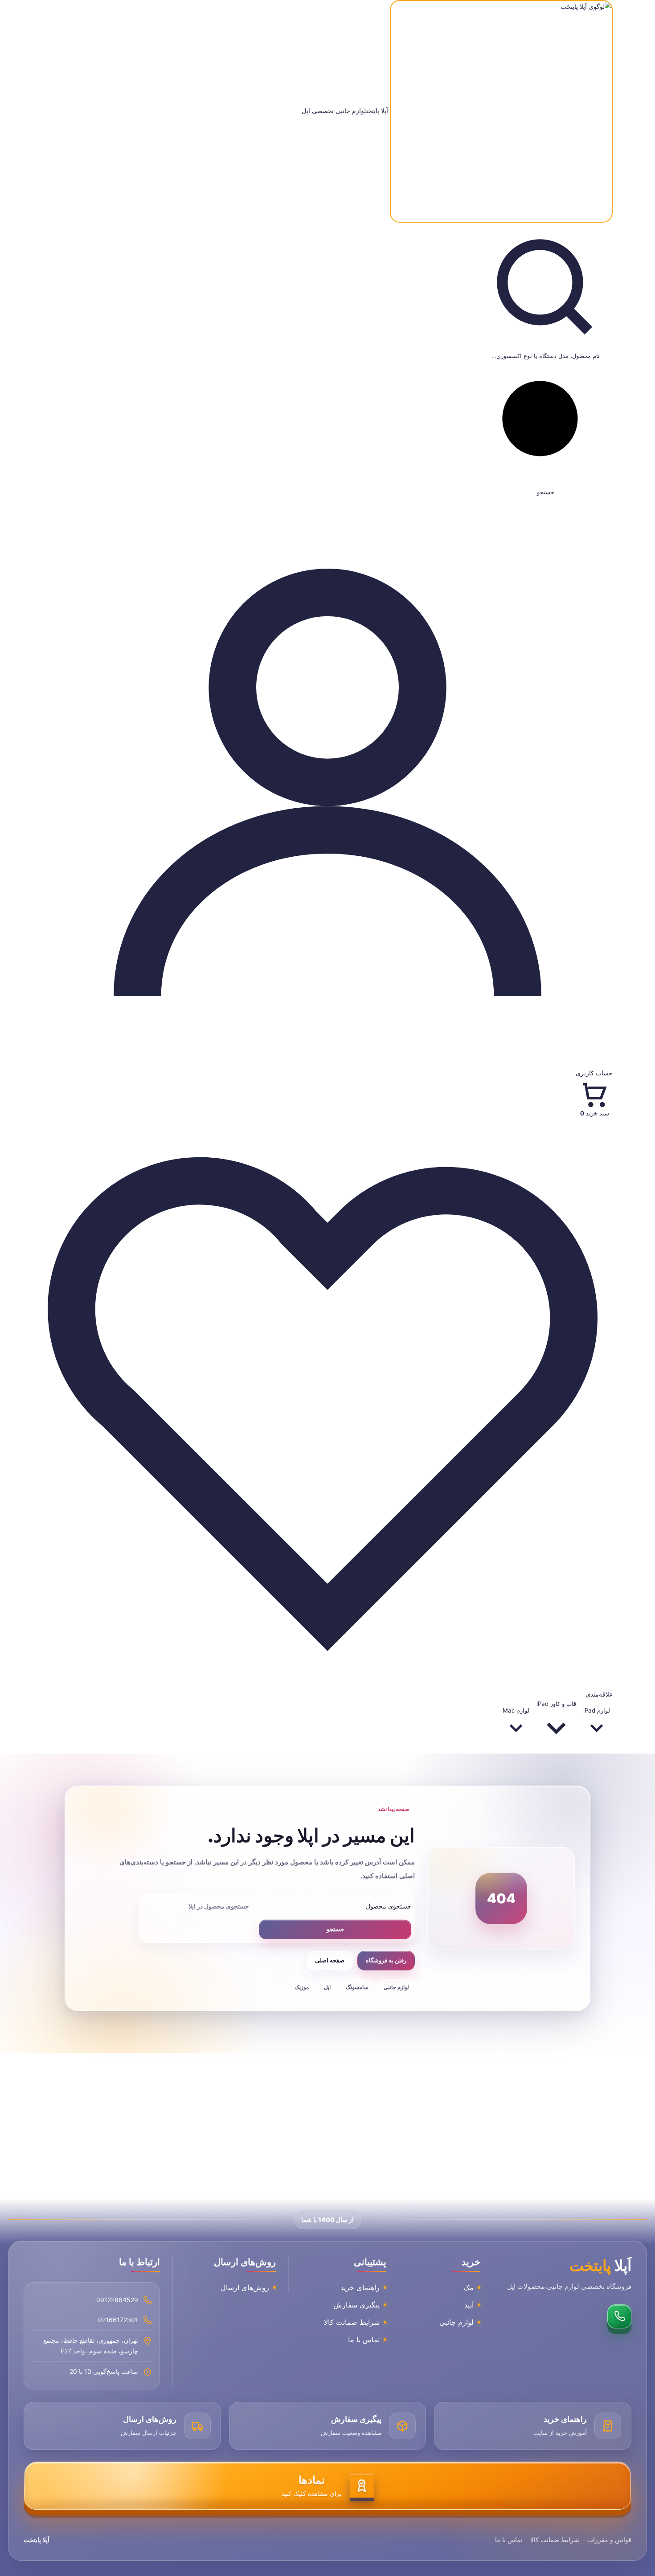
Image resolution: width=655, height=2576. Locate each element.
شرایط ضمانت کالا (352, 2322)
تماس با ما (364, 2340)
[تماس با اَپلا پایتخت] (619, 2316)
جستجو (335, 1929)
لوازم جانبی (396, 1987)
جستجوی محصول (389, 1906)
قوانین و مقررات (609, 2540)
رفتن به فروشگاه (386, 1960)
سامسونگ (357, 1987)
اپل (327, 1987)
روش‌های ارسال (245, 2287)
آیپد (469, 2305)
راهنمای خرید (360, 2287)
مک (469, 2287)
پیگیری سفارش (356, 2305)
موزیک (302, 1987)
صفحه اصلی (330, 1960)
